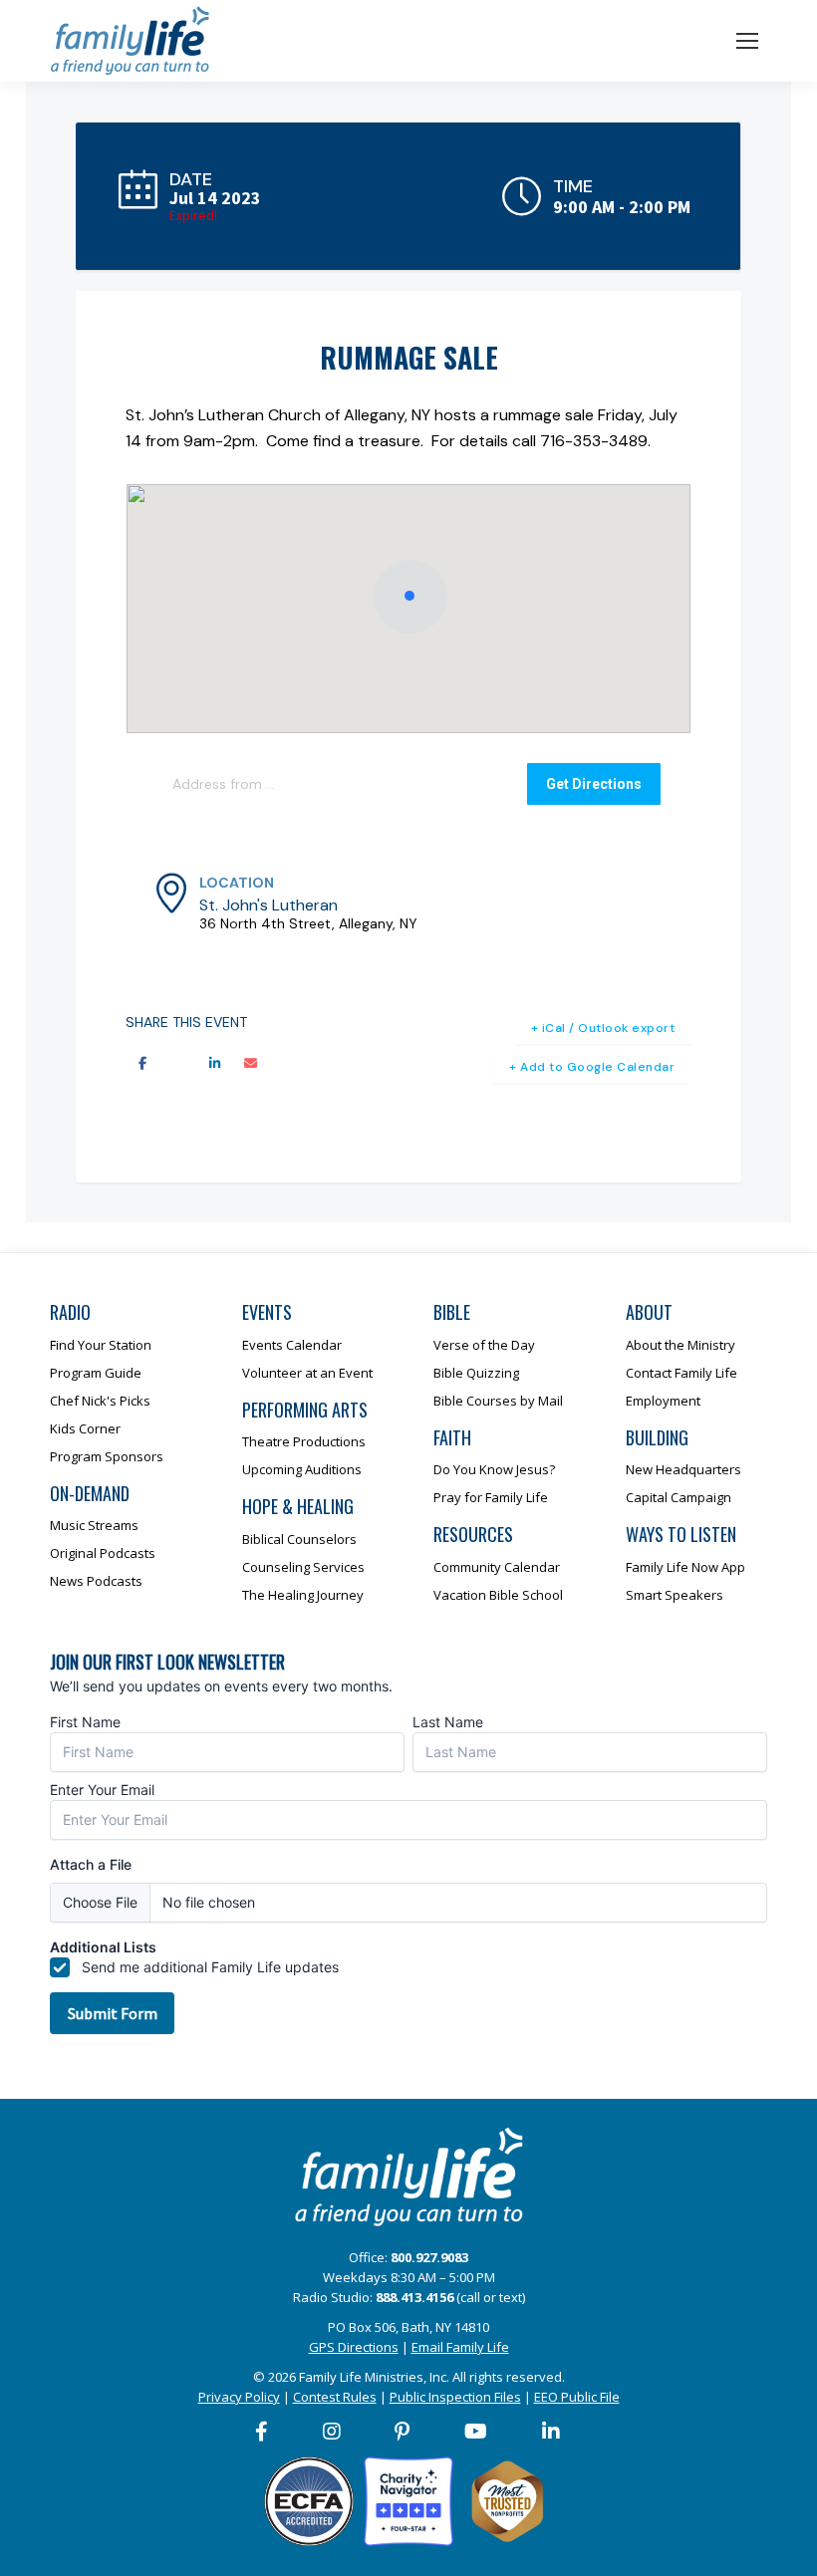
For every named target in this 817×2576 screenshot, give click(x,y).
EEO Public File (577, 2397)
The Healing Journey (303, 1595)
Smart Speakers (675, 1595)
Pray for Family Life (491, 1497)
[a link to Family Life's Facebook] (263, 2432)
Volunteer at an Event (307, 1373)
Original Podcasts (103, 1553)
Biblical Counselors (299, 1539)
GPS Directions (354, 2347)
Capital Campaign (679, 1497)
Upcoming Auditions (302, 1469)
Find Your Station (101, 1345)
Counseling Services (303, 1567)
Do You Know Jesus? (494, 1469)
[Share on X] (178, 1064)
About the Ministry (681, 1345)
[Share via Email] (250, 1064)
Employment (663, 1401)
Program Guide (96, 1373)
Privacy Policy (239, 2397)
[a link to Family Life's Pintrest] (403, 2432)
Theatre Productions (304, 1441)
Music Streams (94, 1525)
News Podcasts (96, 1581)
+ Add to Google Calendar (592, 1067)
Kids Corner (85, 1428)
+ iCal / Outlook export (603, 1028)
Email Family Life (460, 2347)
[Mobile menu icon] (747, 41)
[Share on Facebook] (142, 1064)
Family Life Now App (685, 1567)
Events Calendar (292, 1345)
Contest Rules (335, 2397)
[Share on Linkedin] (214, 1064)
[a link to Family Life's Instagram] (333, 2432)
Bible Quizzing (476, 1373)
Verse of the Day (484, 1345)
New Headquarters (683, 1469)
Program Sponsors (107, 1456)
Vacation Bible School (498, 1595)
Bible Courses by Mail (498, 1401)
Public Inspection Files (455, 2397)
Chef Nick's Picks (100, 1401)
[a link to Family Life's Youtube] (477, 2432)
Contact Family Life (681, 1373)
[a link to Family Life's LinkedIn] (552, 2432)
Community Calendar (497, 1567)
